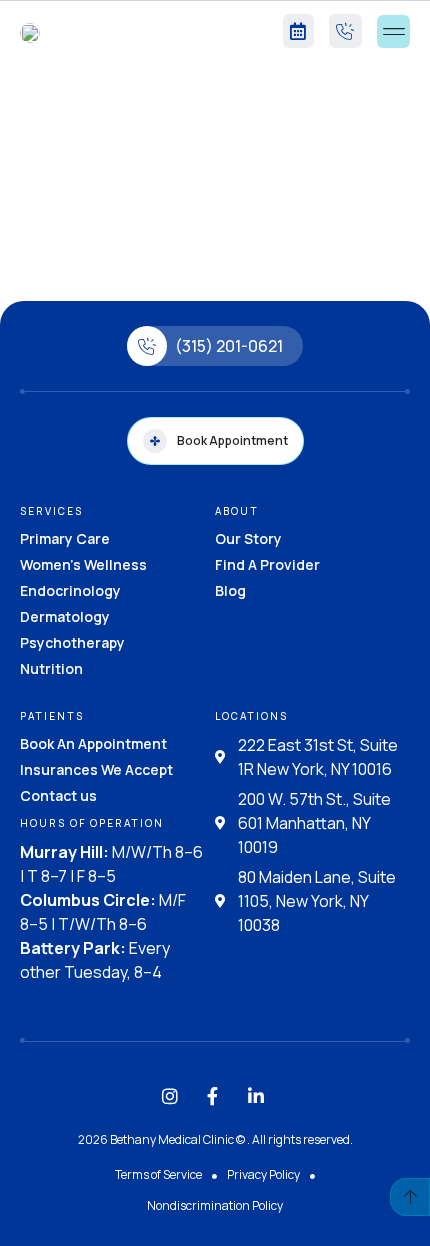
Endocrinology (70, 590)
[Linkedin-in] (256, 1096)
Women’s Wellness (83, 564)
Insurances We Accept (96, 769)
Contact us (58, 795)
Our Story (248, 538)
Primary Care (65, 538)
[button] (393, 31)
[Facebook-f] (213, 1096)
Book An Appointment (93, 743)
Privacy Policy (263, 1174)
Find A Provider (267, 564)
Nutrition (51, 668)
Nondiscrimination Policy (215, 1205)
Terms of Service (158, 1174)
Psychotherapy (72, 642)
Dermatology (65, 616)
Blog (230, 590)
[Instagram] (170, 1096)
